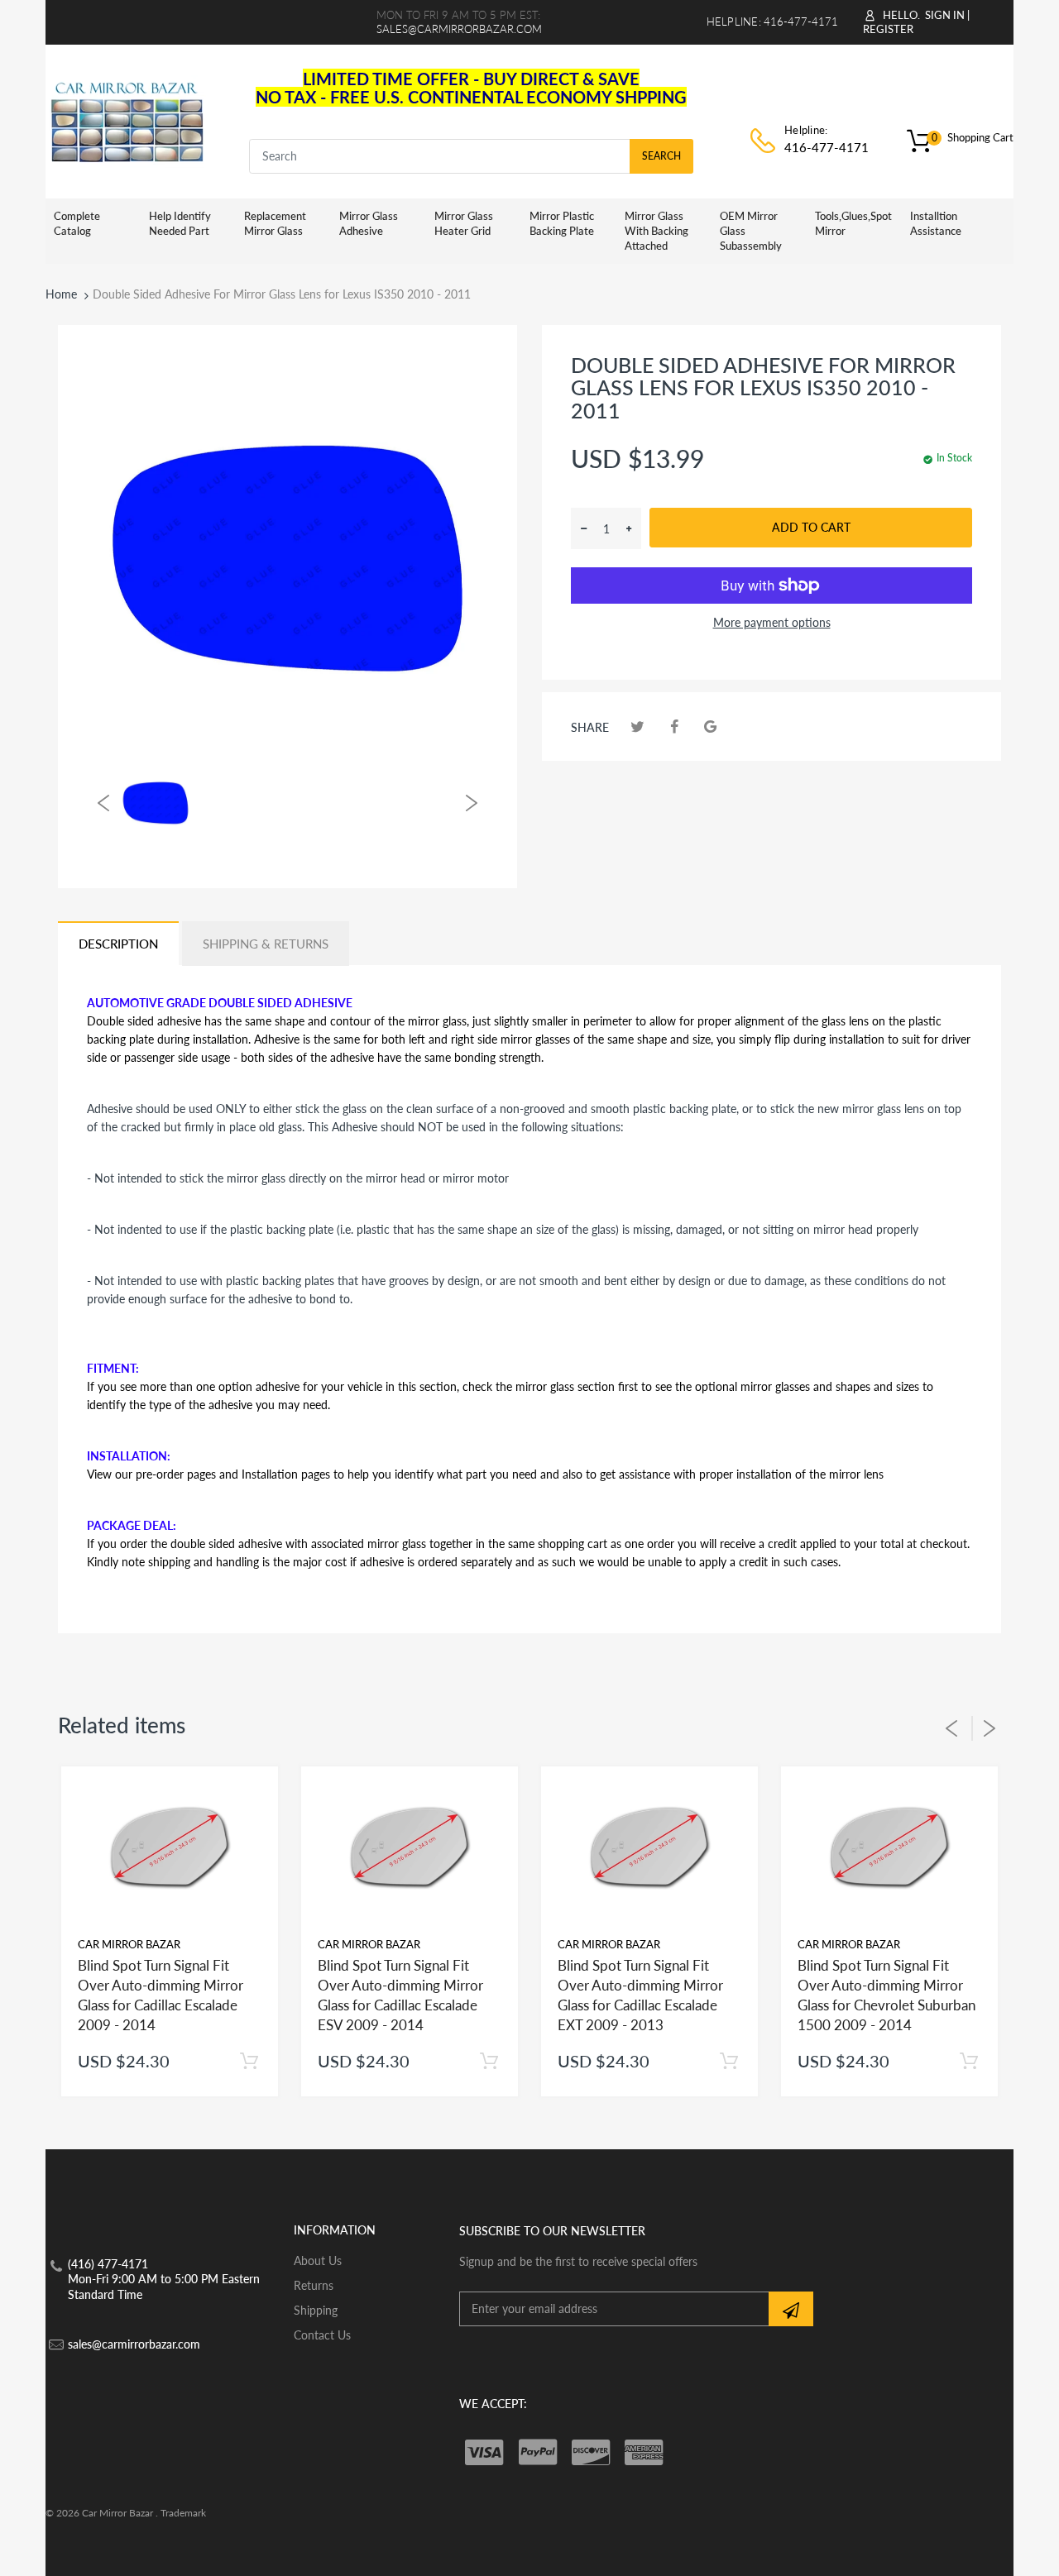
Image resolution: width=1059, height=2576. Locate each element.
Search (661, 156)
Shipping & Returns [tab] (266, 944)
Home (61, 294)
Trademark (183, 2513)
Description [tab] (118, 944)
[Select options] (249, 2061)
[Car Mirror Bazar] (127, 119)
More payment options (772, 622)
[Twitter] (637, 726)
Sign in (945, 15)
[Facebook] (674, 726)
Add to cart (811, 527)
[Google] (710, 726)
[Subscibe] (791, 2309)
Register (888, 29)
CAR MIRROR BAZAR (129, 1944)
